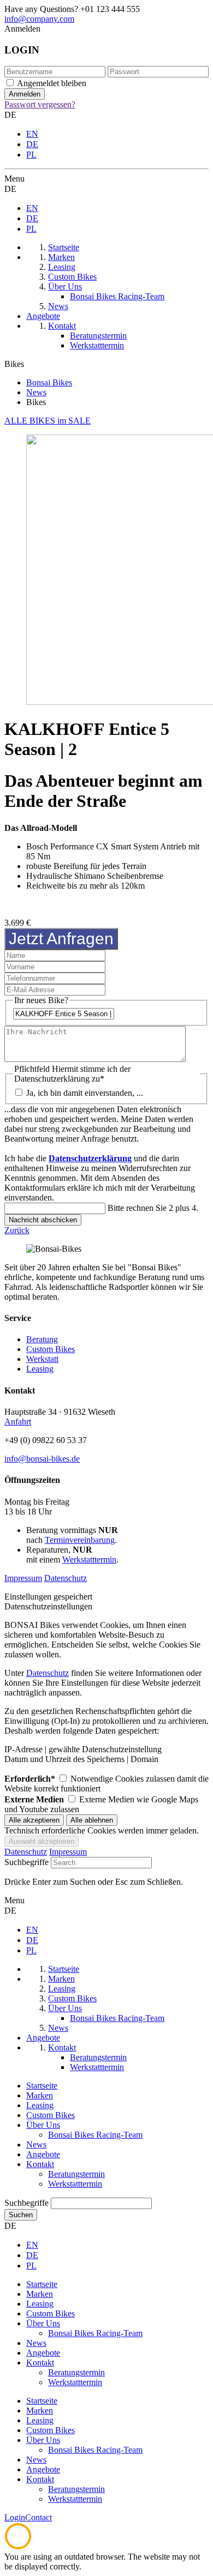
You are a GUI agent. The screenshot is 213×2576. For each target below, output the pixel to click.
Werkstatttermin (89, 1560)
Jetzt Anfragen (61, 939)
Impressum (23, 1578)
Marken (40, 2095)
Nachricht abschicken (43, 1220)
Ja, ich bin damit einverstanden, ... (85, 1093)
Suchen (21, 2215)
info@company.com (39, 19)
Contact (39, 2517)
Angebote (43, 2154)
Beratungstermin (76, 2174)
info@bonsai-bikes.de (42, 1459)
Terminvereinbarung (80, 1540)
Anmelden (22, 29)
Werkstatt (42, 1359)
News (36, 2144)
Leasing (40, 1369)
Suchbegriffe (26, 1862)
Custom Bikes (51, 1349)
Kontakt (40, 2164)
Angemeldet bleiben (52, 83)
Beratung (42, 1339)
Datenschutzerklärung (90, 1158)
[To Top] (18, 2547)
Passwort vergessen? (40, 104)
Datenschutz (66, 1578)
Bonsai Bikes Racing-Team (95, 2135)
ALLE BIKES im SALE (48, 421)
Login (15, 2517)
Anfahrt (18, 1422)
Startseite (42, 2086)
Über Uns (43, 2125)
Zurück (17, 1230)
